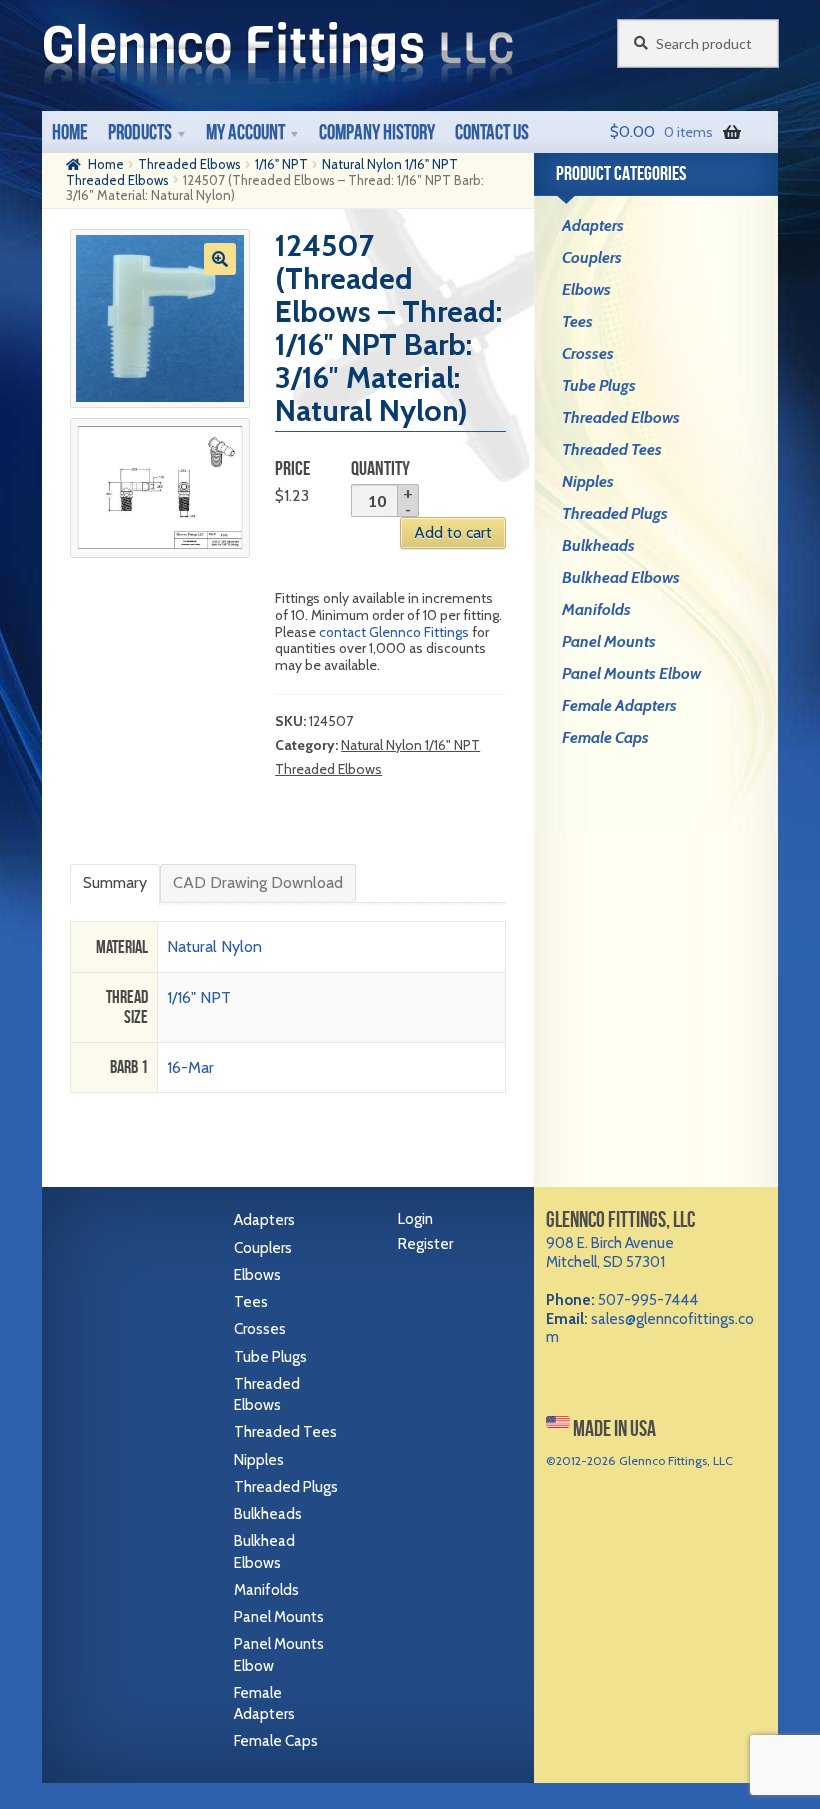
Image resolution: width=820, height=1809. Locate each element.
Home (70, 131)
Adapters (593, 225)
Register (425, 1244)
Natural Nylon (214, 946)
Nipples (588, 481)
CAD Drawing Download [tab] (258, 882)
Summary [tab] (115, 882)
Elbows (586, 289)
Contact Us (492, 131)
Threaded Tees (612, 449)
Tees (577, 321)
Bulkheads (598, 545)
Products (140, 131)
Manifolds (596, 609)
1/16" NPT (281, 164)
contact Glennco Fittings (394, 632)
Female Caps (605, 737)
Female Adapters (619, 705)
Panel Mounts (609, 641)
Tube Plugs (599, 385)
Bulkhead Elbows (621, 577)
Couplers (592, 257)
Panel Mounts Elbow (631, 673)
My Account (245, 131)
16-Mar (190, 1067)
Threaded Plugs (615, 513)
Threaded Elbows (189, 164)
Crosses (588, 353)
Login (415, 1219)
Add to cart (453, 532)
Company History (377, 131)
